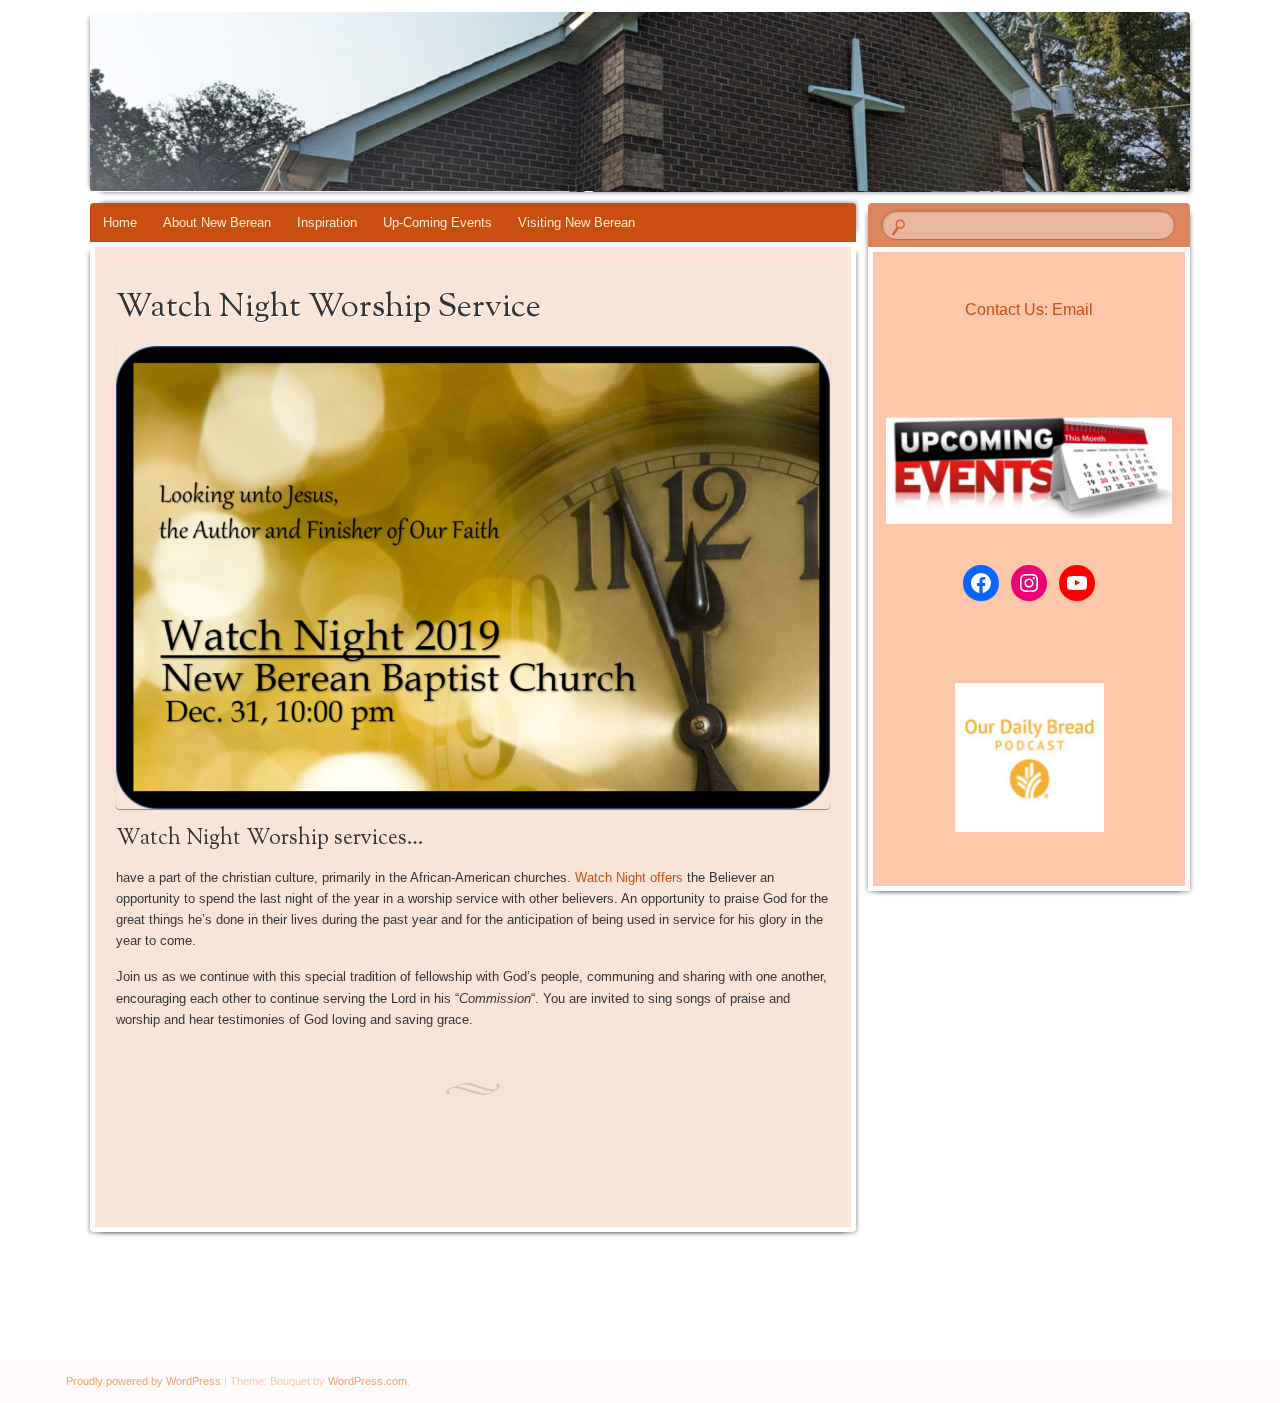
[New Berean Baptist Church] (602, 102)
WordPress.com (367, 1381)
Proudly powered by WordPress (143, 1381)
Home (120, 222)
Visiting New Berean (576, 222)
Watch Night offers (629, 877)
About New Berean (217, 222)
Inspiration (327, 222)
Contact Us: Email (1029, 309)
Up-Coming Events (437, 222)
